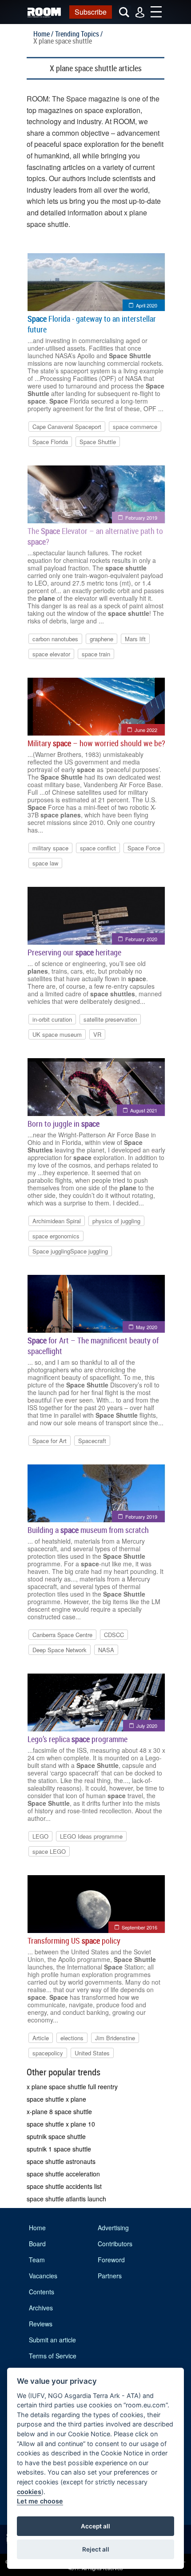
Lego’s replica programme (78, 1739)
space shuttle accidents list (64, 2186)
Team (37, 2260)
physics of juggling (116, 1221)
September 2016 (139, 1927)
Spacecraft (92, 1441)
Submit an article (52, 2340)
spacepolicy (48, 2053)
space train (96, 654)
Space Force (144, 848)
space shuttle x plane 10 (61, 2124)
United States (92, 2053)
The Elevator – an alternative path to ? (95, 536)
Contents (42, 2292)
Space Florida (50, 442)
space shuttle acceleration (63, 2174)
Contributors (115, 2244)
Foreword (111, 2260)
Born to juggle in (64, 1124)
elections (72, 2038)
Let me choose (40, 2501)
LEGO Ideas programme (91, 1836)
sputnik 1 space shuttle (59, 2149)
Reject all (96, 2549)
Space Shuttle (98, 442)
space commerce (135, 427)
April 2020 (147, 305)
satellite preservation (110, 1019)
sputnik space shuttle (56, 2136)
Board (37, 2244)
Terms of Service (53, 2356)
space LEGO (49, 1851)
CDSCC (114, 1635)
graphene (101, 639)
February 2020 (141, 939)
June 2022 (146, 730)
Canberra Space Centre (62, 1635)
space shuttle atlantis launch (66, 2199)
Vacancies (43, 2276)
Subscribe (91, 12)
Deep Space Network (60, 1650)
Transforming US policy (74, 1941)
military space (50, 848)
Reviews (41, 2324)
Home (37, 2228)
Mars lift (135, 639)
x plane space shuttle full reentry (72, 2087)
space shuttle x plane (56, 2099)
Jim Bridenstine (115, 2038)
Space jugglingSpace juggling (70, 1251)
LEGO (40, 1836)
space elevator (51, 654)
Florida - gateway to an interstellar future (92, 324)
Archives (41, 2308)
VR (97, 1034)
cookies (29, 2492)
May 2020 (147, 1327)
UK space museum (57, 1034)
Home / (43, 34)
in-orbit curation (52, 1019)
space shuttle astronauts (61, 2161)
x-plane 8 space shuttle (59, 2111)
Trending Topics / (79, 34)
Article (41, 2038)
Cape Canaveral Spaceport (67, 427)
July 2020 (147, 1726)
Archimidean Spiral (57, 1221)
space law (45, 863)
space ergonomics (56, 1236)
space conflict (98, 848)
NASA (106, 1650)
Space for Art (50, 1441)
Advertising (113, 2228)
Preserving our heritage (74, 952)
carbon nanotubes (55, 639)
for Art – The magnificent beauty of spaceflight (93, 1346)
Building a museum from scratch (88, 1530)
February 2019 (141, 518)
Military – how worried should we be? (96, 743)
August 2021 (144, 1110)
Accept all (95, 2526)
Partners (110, 2276)
